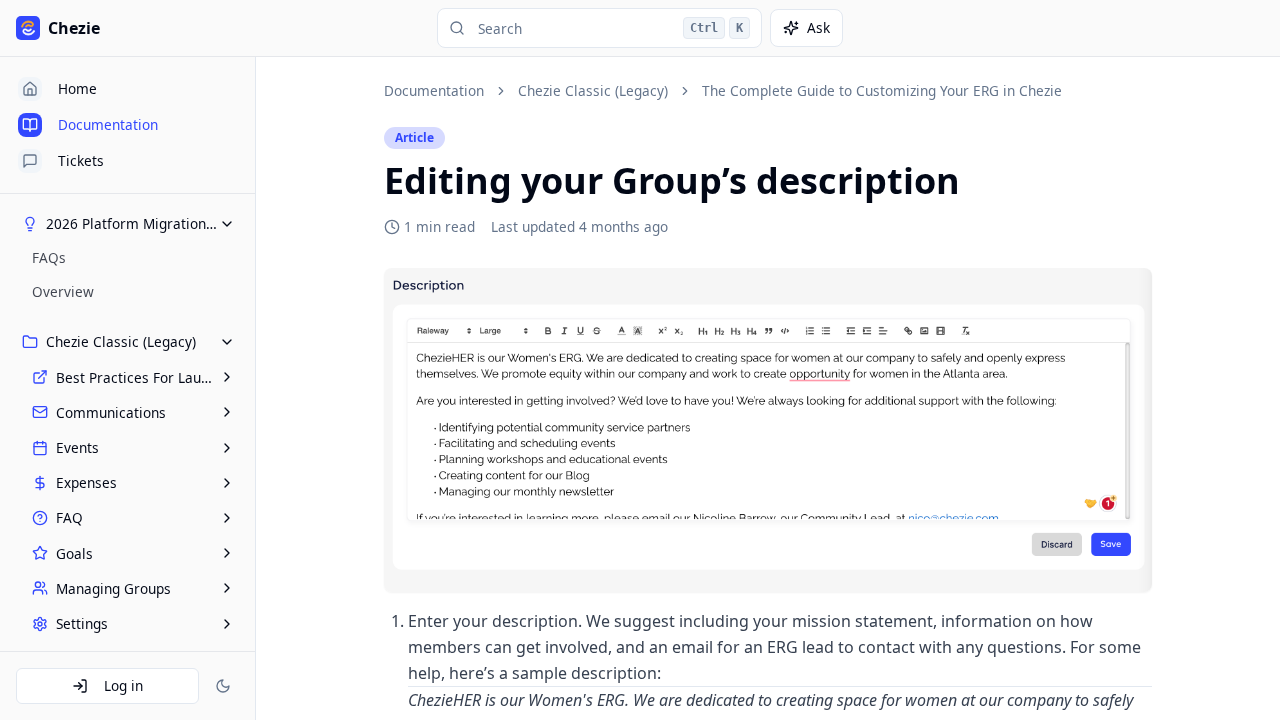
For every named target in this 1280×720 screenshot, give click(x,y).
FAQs (49, 257)
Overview (63, 291)
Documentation (434, 90)
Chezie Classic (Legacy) (593, 90)
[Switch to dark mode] (223, 686)
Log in (123, 685)
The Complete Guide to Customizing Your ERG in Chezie (882, 90)
